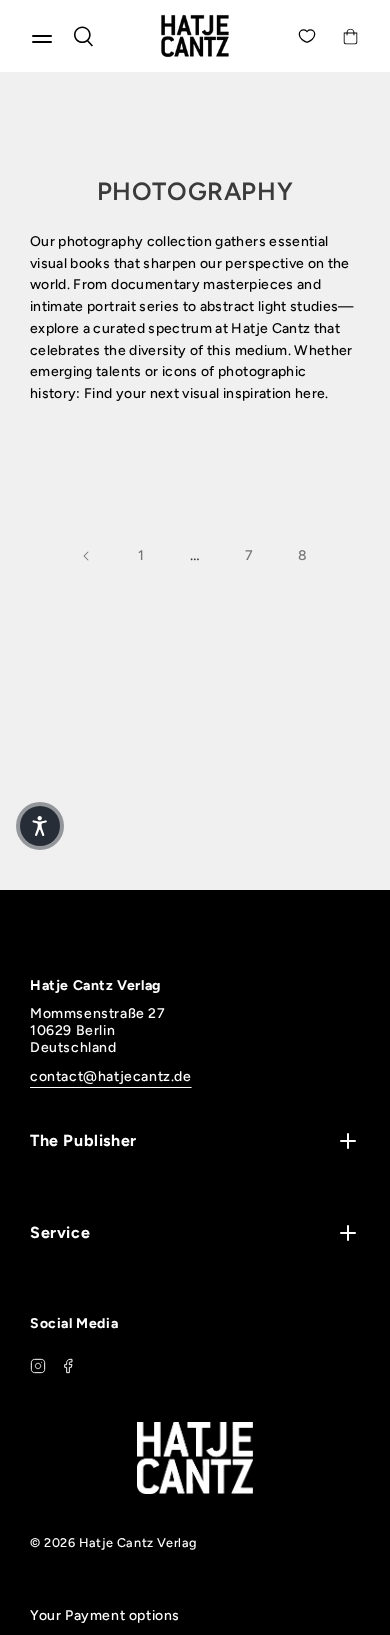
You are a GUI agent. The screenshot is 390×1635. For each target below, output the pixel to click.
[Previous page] (87, 556)
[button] (40, 826)
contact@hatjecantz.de (111, 1076)
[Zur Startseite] (195, 36)
